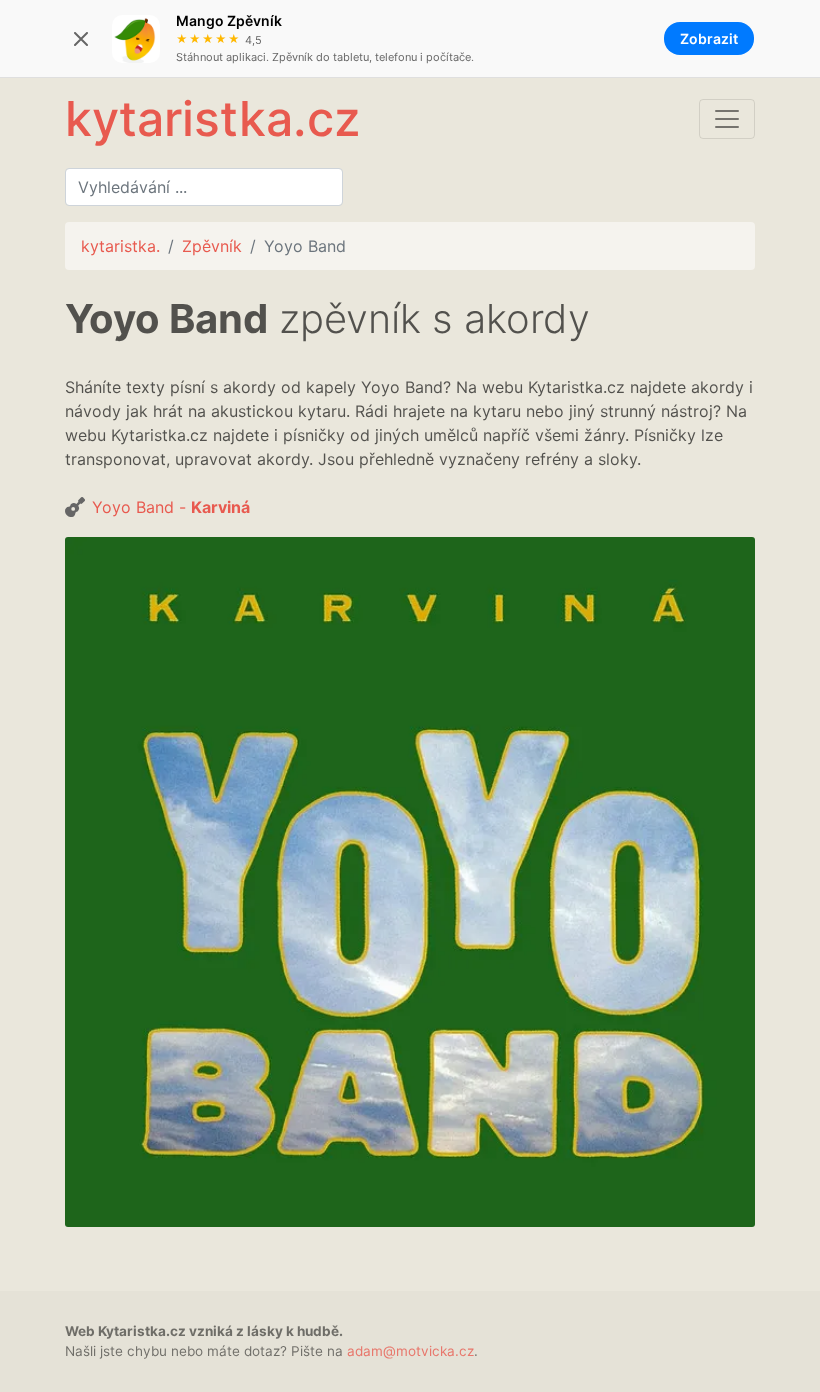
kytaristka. (120, 246)
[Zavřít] (81, 39)
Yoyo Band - (171, 507)
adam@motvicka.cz (410, 1351)
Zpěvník (212, 246)
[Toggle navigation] (727, 119)
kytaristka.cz (212, 118)
